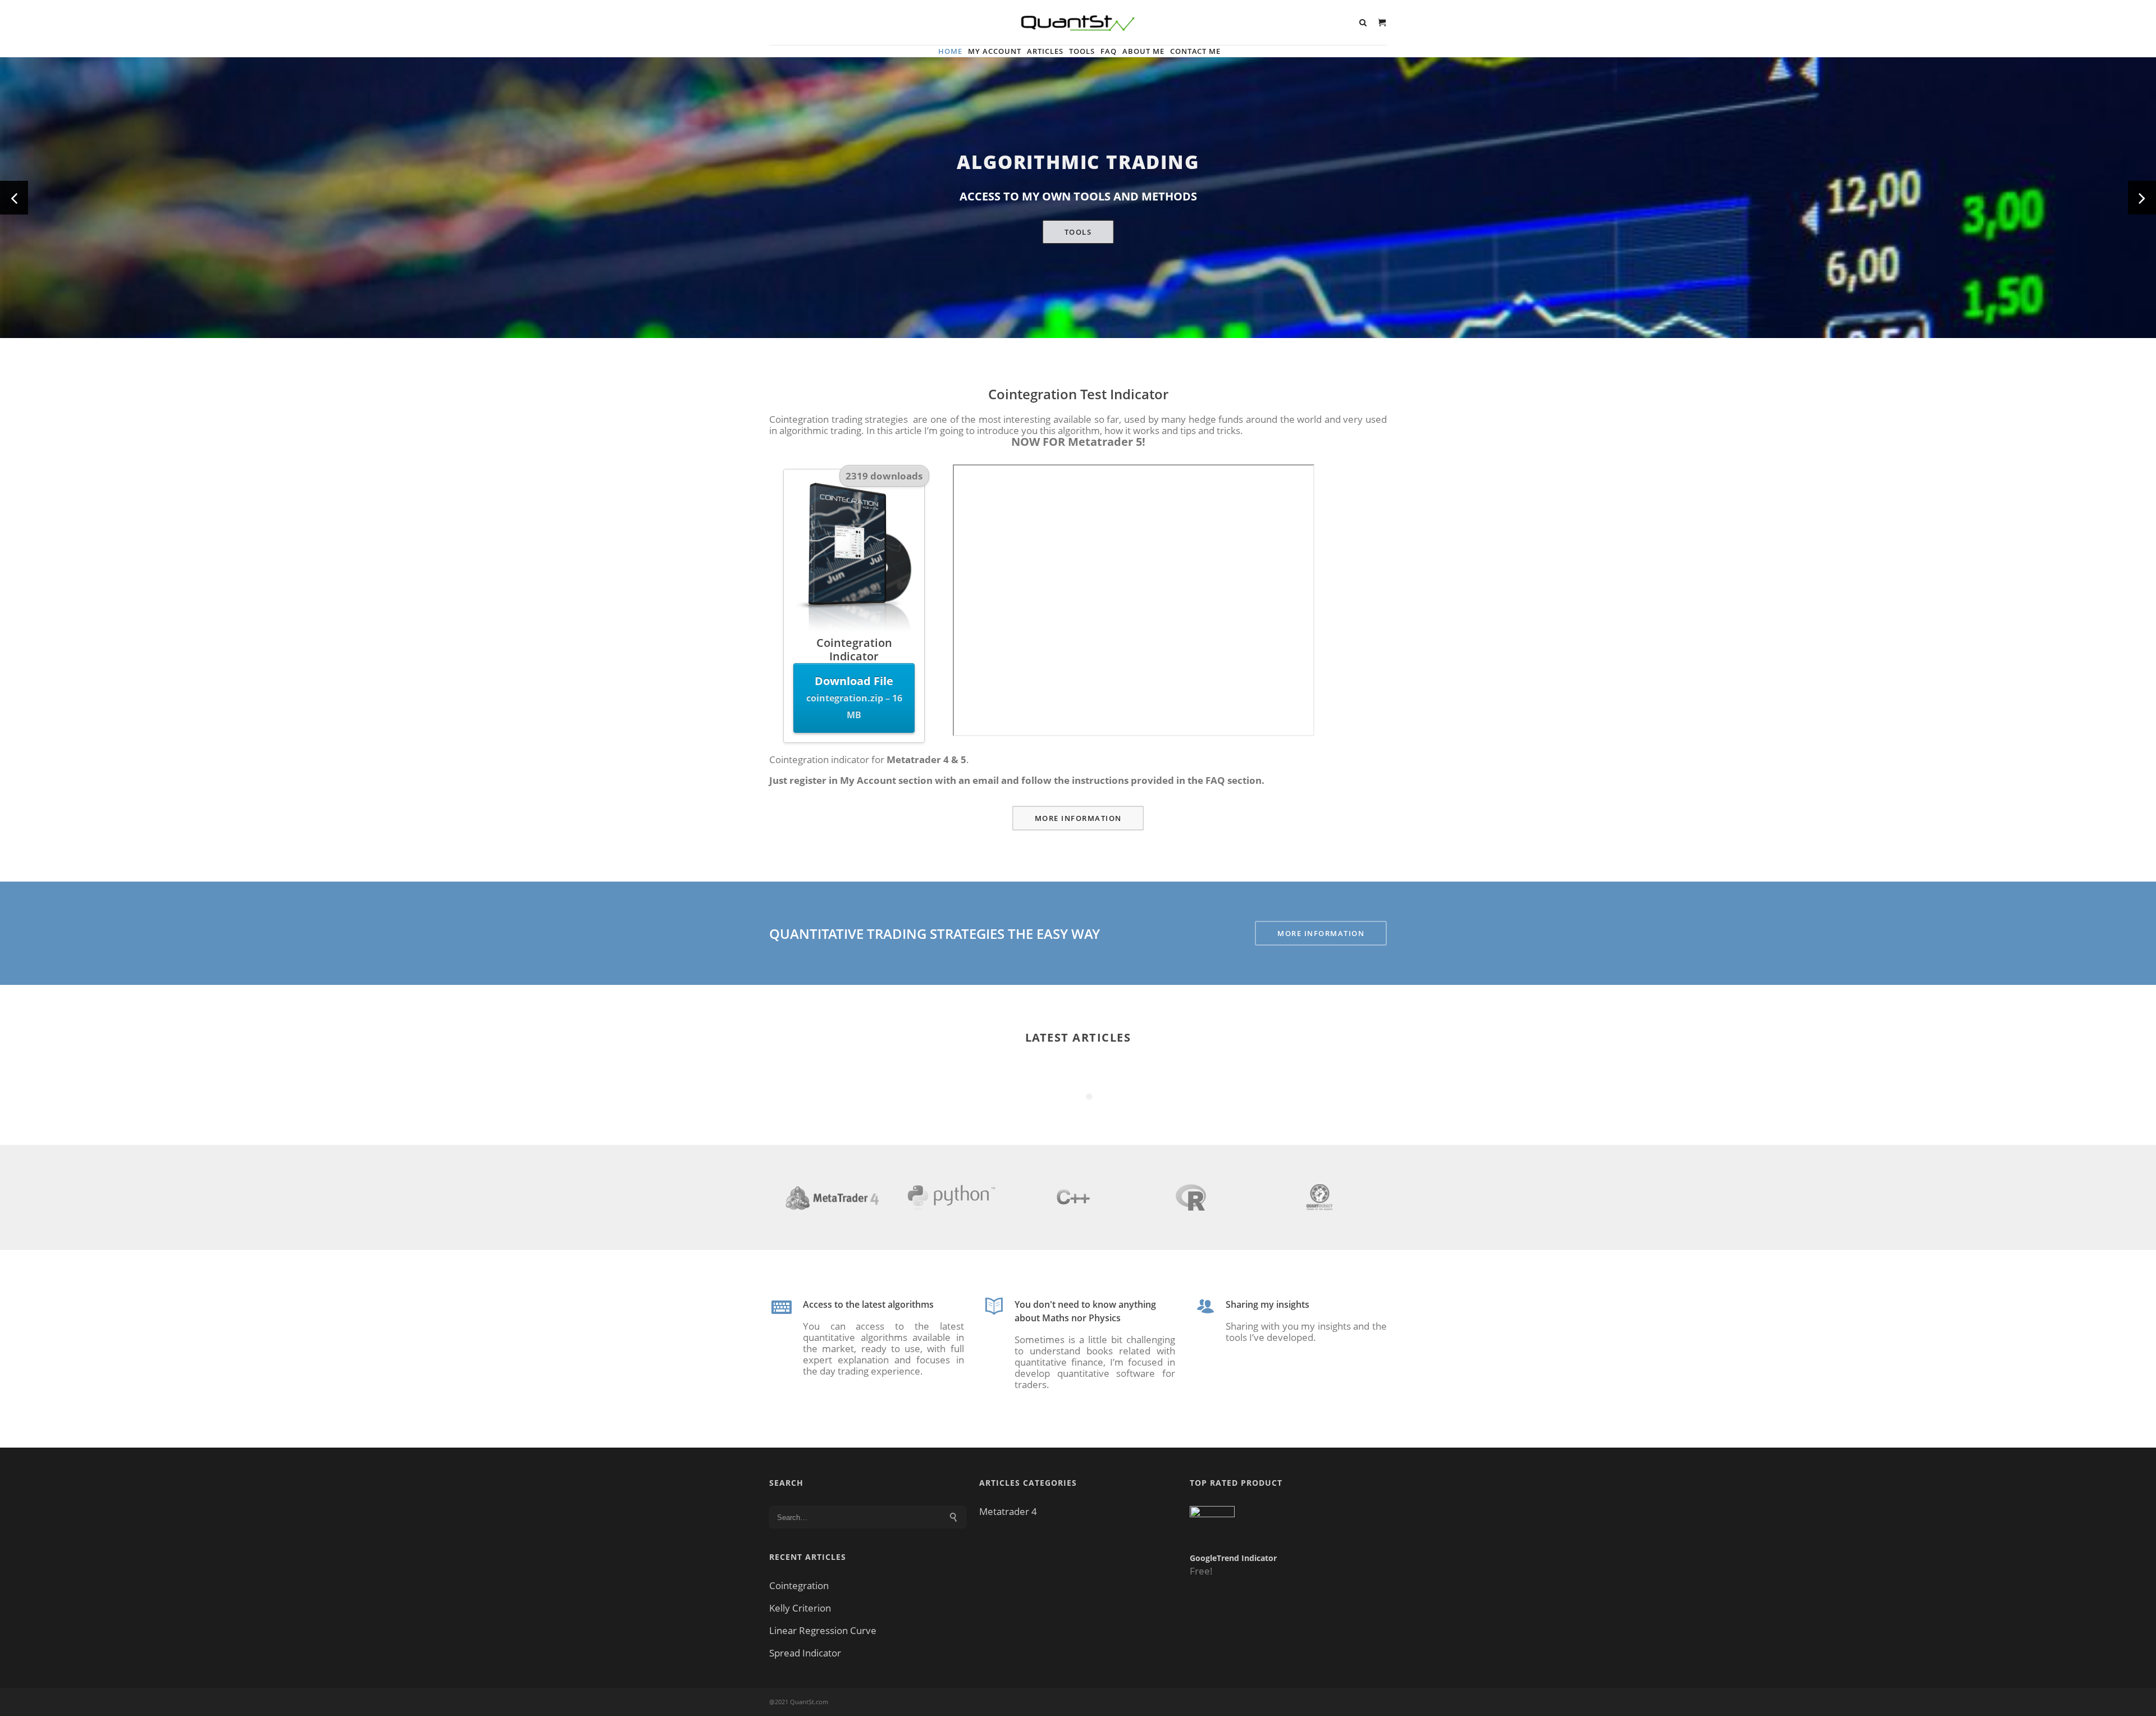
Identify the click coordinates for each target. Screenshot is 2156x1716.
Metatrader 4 (1008, 1512)
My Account (995, 51)
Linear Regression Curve (823, 1631)
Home (950, 51)
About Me (1143, 51)
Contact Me (1195, 51)
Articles (1045, 51)
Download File (854, 697)
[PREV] (14, 198)
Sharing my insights (1267, 1304)
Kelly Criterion (800, 1608)
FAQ (1109, 51)
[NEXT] (2142, 198)
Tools (1082, 51)
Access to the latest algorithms (868, 1304)
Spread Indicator (805, 1653)
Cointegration (799, 1586)
